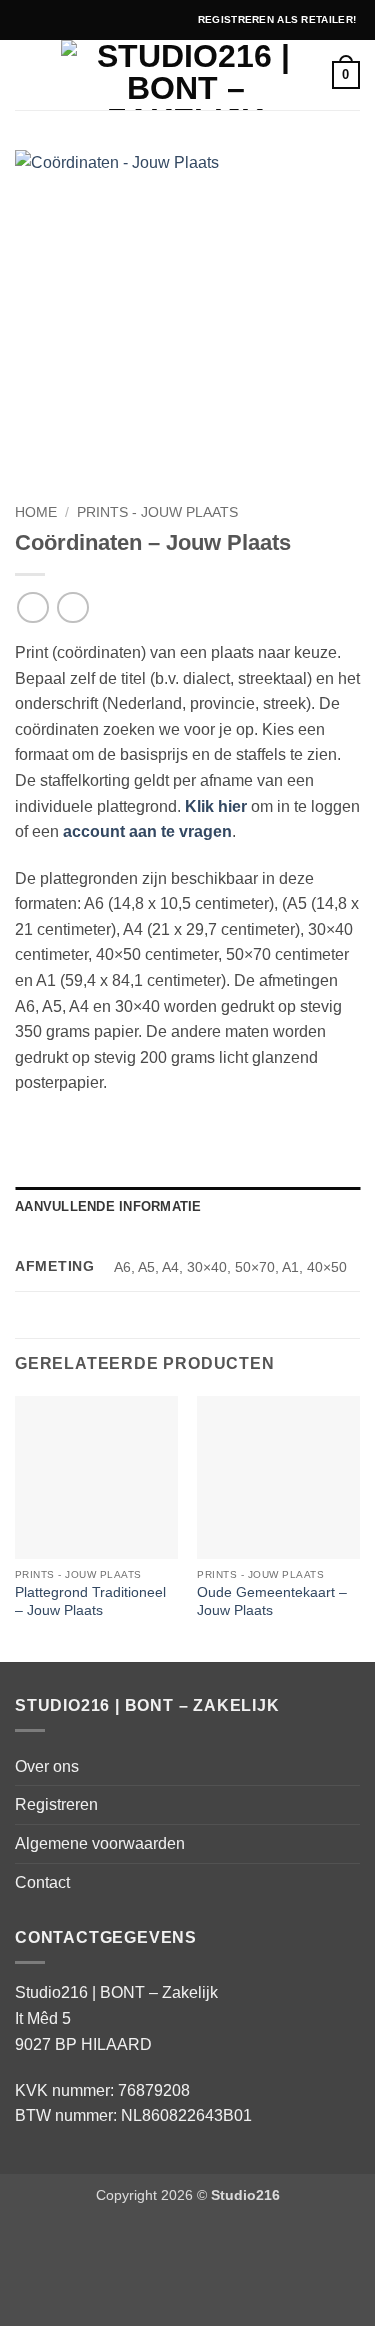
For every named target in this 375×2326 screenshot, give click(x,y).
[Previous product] (72, 607)
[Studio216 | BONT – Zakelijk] (185, 75)
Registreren (56, 1804)
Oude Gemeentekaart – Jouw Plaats (272, 1601)
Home (36, 512)
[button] (27, 74)
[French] (70, 17)
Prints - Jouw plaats (157, 512)
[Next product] (32, 607)
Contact (42, 1882)
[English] (48, 17)
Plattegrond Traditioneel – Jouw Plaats (90, 1601)
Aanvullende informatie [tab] (108, 1206)
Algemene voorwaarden (100, 1843)
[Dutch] (26, 17)
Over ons (47, 1766)
